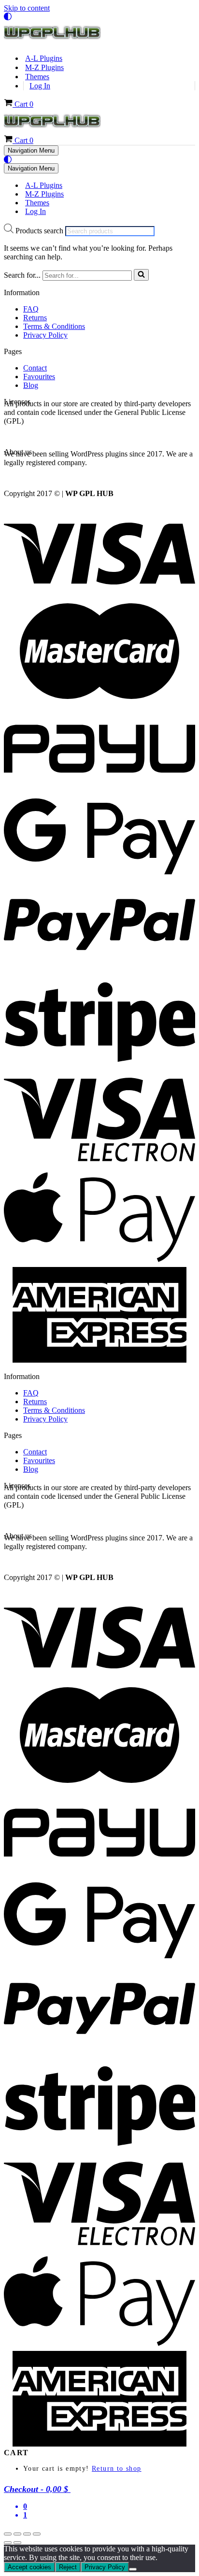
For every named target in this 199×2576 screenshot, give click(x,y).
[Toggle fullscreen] (17, 2534)
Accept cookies (29, 2567)
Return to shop (117, 2469)
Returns (35, 318)
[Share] (27, 2534)
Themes (37, 77)
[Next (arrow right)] (17, 2543)
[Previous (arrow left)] (8, 2543)
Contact (35, 368)
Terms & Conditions (54, 326)
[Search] (141, 275)
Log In (40, 86)
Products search (40, 231)
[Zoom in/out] (8, 2534)
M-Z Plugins (44, 67)
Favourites (39, 377)
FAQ (31, 309)
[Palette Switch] (99, 16)
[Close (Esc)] (37, 2534)
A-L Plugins (44, 58)
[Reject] (133, 2569)
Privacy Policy (45, 335)
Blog (31, 385)
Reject (68, 2567)
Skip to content (27, 8)
